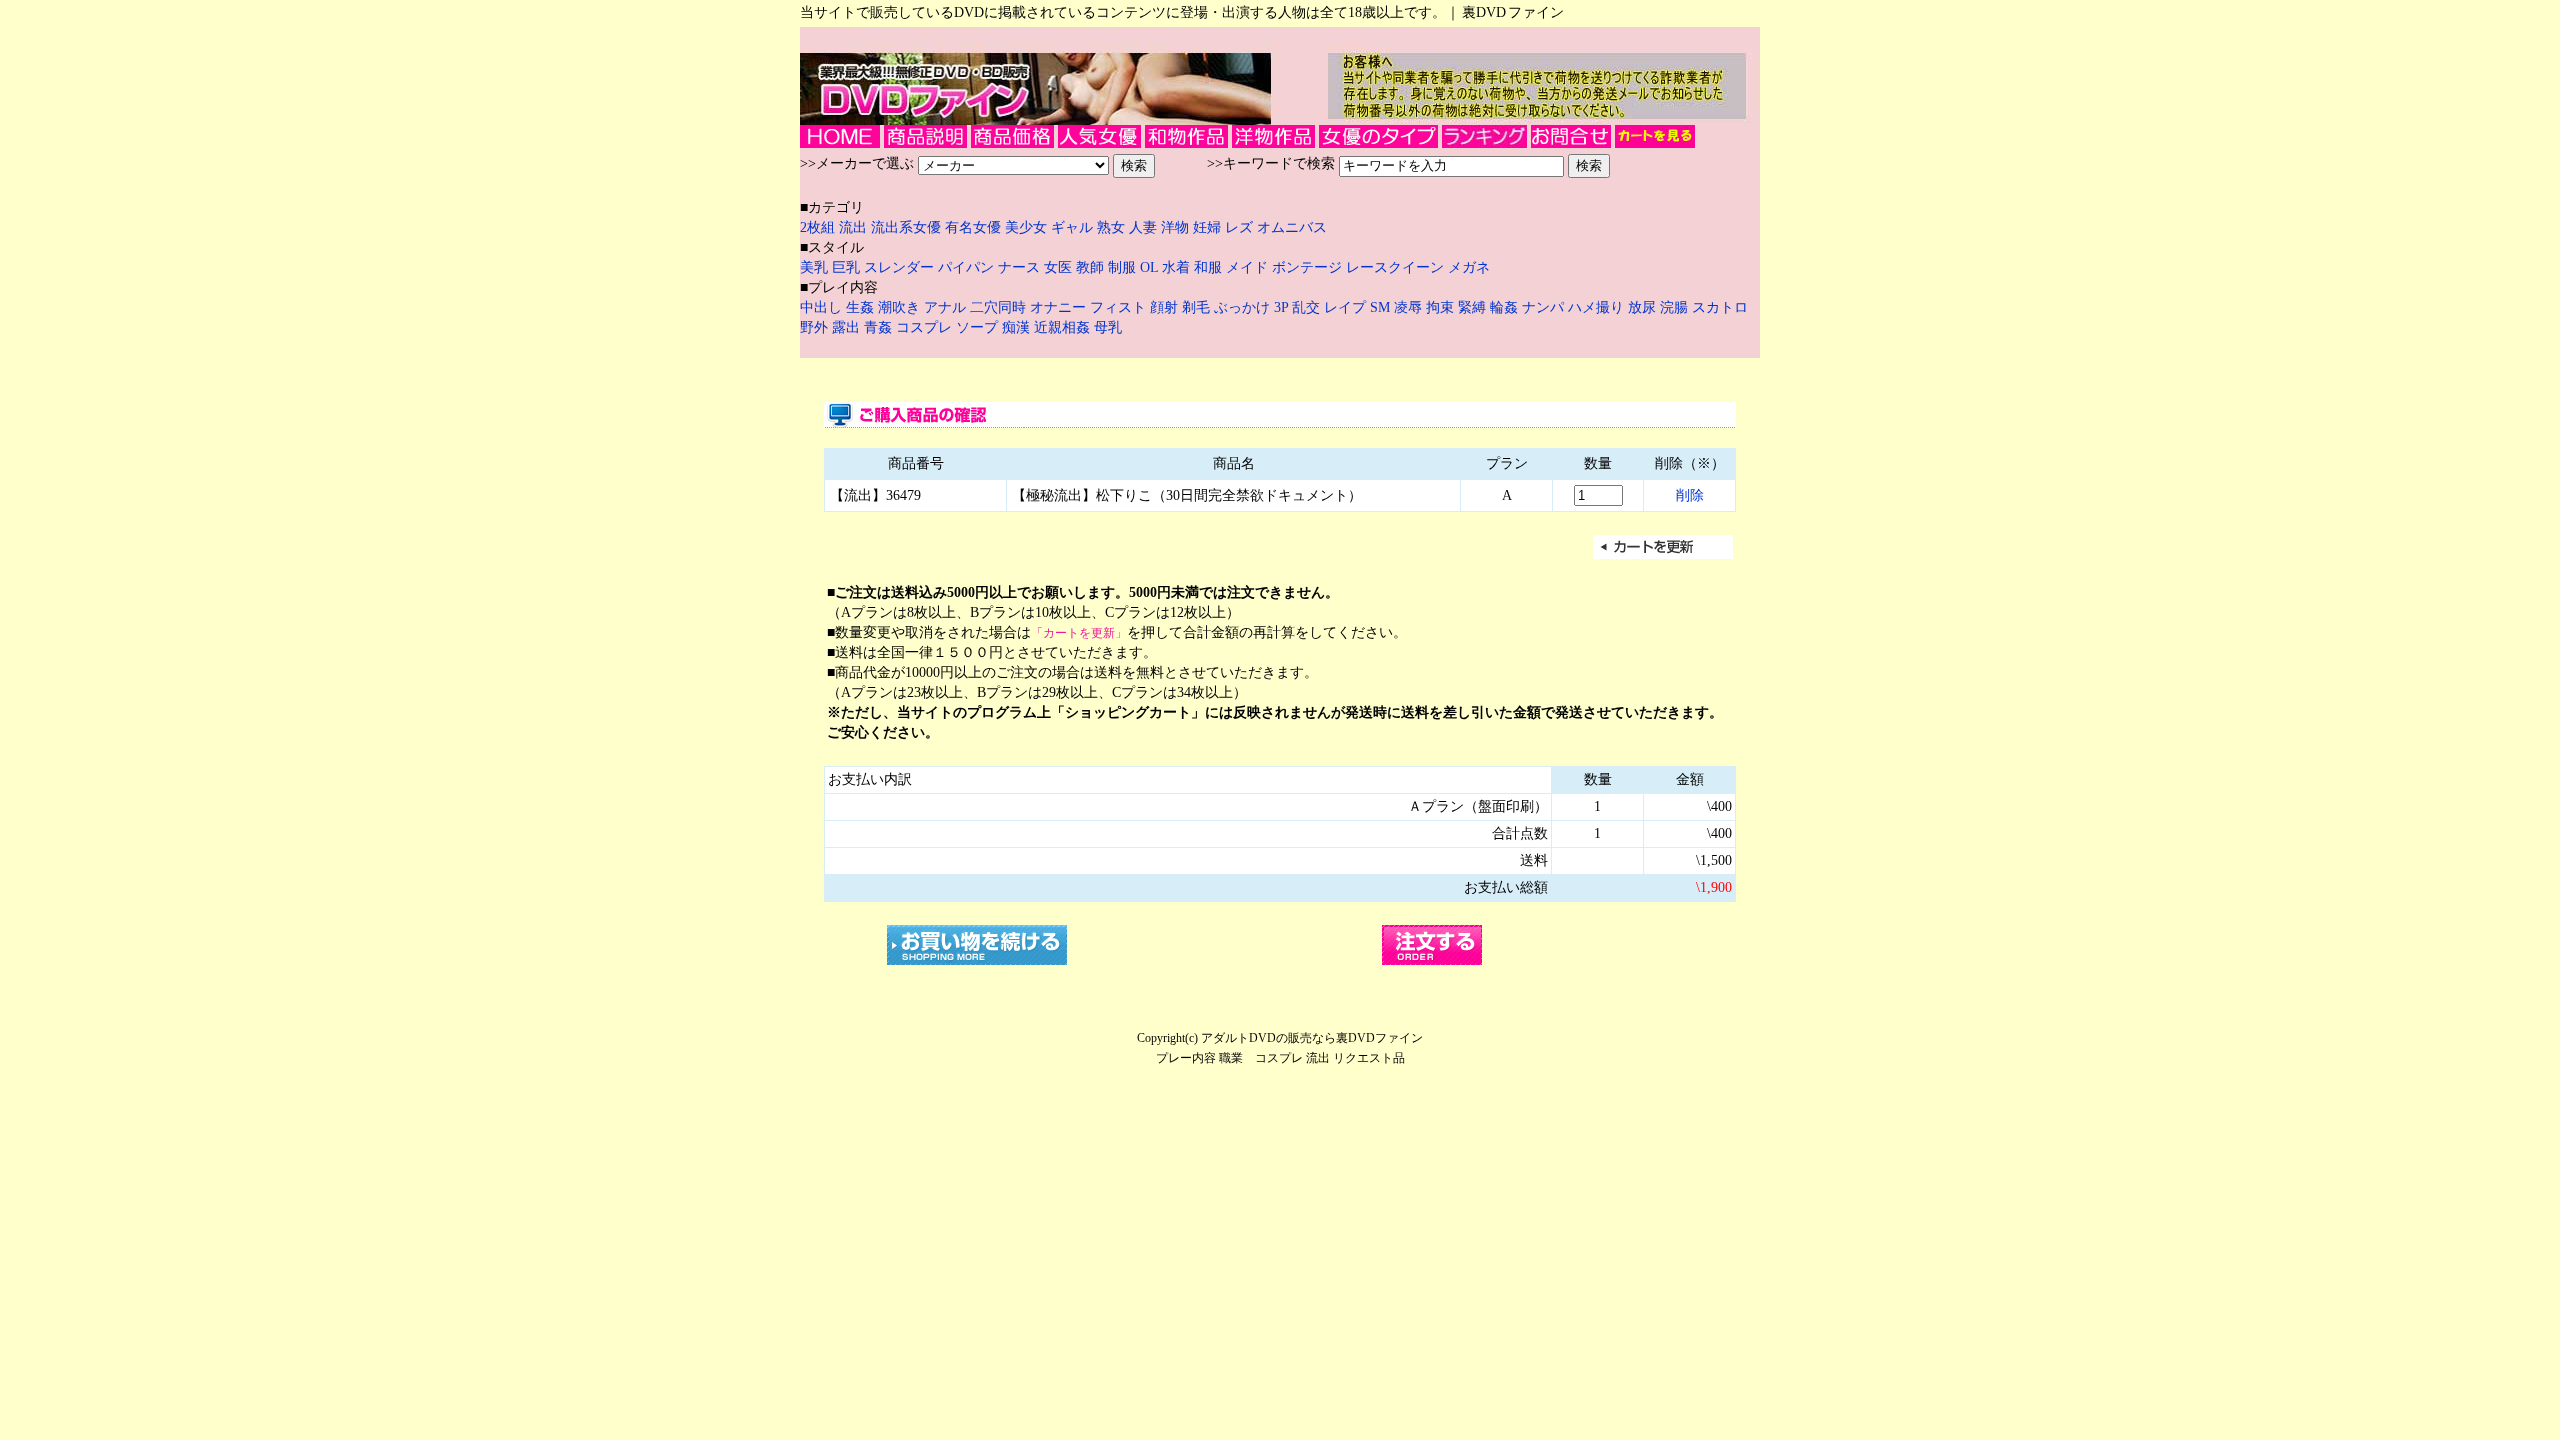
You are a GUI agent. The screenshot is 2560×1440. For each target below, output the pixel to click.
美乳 (814, 267)
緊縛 (1474, 307)
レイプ (1347, 307)
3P (1283, 307)
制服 (1122, 267)
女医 (1058, 267)
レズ (1241, 227)
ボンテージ (1307, 267)
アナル (947, 307)
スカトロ (1720, 307)
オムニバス (1292, 227)
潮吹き (901, 307)
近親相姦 (1064, 327)
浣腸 (1676, 307)
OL (1149, 267)
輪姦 (1506, 307)
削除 (1690, 495)
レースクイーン (1395, 267)
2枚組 (819, 227)
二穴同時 (1000, 307)
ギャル (1074, 227)
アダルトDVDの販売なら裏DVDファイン (1312, 1038)
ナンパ (1545, 307)
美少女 (1026, 227)
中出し (823, 307)
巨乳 (846, 267)
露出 (848, 327)
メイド (1247, 267)
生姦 (862, 307)
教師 (1090, 267)
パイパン (966, 267)
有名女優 (973, 227)
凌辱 (1410, 307)
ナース (1019, 267)
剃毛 (1198, 307)
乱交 (1308, 307)
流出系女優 (906, 227)
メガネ (1469, 267)
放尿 (1644, 307)
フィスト (1118, 307)
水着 (1176, 267)
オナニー (1060, 307)
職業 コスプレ (1261, 1058)
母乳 (1108, 327)
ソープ (979, 327)
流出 (855, 227)
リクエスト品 (1369, 1058)
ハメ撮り (1598, 307)
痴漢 (1018, 327)
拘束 (1442, 307)
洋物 (1177, 227)
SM (1382, 307)
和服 (1208, 267)
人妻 (1145, 227)
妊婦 (1209, 227)
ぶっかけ (1244, 307)
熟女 (1113, 227)
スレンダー (899, 267)
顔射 (1166, 307)
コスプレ (926, 327)
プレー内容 (1186, 1058)
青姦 (880, 327)
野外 (816, 327)
